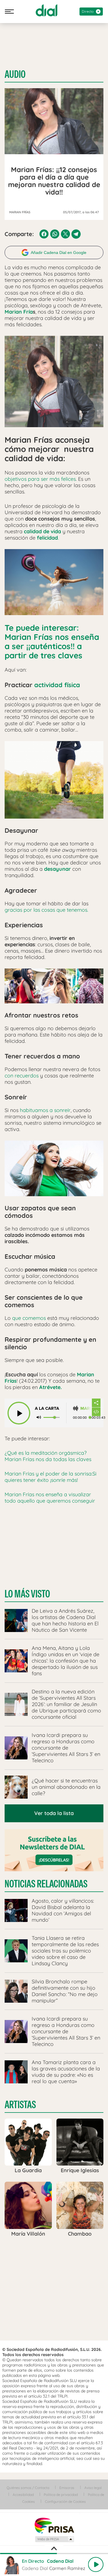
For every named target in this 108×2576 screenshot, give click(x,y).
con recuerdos (22, 1076)
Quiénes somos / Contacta (28, 2488)
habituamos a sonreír (45, 1110)
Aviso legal (93, 2488)
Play (96, 2564)
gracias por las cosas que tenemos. (46, 910)
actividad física (56, 685)
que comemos (29, 1318)
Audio (15, 74)
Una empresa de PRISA (54, 2525)
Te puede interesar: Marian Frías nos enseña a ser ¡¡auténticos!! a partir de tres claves (52, 641)
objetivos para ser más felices (40, 479)
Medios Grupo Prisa (54, 2539)
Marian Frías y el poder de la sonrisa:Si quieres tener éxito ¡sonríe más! (51, 1477)
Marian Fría (19, 312)
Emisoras (67, 2488)
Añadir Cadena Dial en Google (59, 252)
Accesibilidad (23, 2495)
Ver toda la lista (54, 1813)
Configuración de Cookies (65, 2501)
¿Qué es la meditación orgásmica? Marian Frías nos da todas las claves (48, 1456)
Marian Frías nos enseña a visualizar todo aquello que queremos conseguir (50, 1498)
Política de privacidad (61, 2495)
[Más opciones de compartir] (96, 1403)
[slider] (54, 2554)
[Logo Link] (47, 10)
